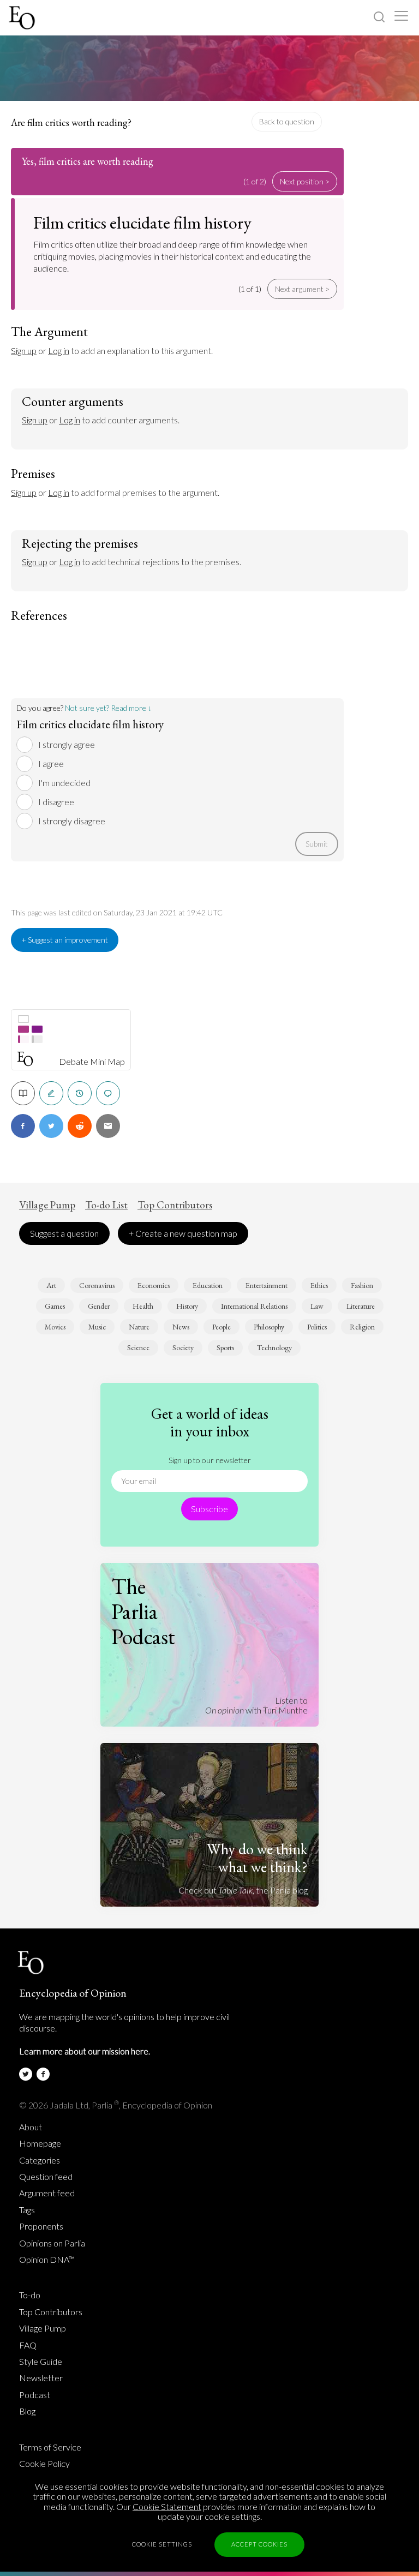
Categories (40, 2160)
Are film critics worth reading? (71, 122)
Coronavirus (97, 1285)
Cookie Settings (162, 2544)
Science (138, 1347)
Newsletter (41, 2378)
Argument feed (47, 2193)
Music (97, 1327)
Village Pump (47, 1205)
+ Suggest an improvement (65, 940)
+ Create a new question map (183, 1233)
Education (208, 1285)
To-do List (106, 1205)
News (181, 1327)
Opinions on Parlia (52, 2243)
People (222, 1327)
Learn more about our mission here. (85, 2051)
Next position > (305, 181)
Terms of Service (50, 2447)
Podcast (35, 2395)
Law (317, 1306)
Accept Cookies (259, 2544)
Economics (154, 1285)
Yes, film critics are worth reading (88, 161)
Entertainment (267, 1285)
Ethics (319, 1285)
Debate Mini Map (92, 1062)
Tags (27, 2210)
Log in (59, 351)
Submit (317, 844)
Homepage (40, 2143)
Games (55, 1306)
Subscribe (209, 1509)
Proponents (41, 2226)
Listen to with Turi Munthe (256, 1705)
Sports (225, 1347)
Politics (317, 1327)
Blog (27, 2411)
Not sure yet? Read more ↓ (108, 708)
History (187, 1306)
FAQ (28, 2345)
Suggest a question (64, 1233)
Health (143, 1306)
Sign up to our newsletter (210, 1460)
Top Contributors (175, 1205)
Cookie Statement (167, 2506)
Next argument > (302, 289)
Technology (274, 1347)
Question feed (46, 2177)
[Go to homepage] (23, 18)
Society (183, 1347)
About (31, 2127)
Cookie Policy (44, 2464)
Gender (99, 1306)
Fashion (362, 1285)
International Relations (254, 1306)
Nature (139, 1327)
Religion (362, 1327)
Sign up (24, 351)
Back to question (287, 121)
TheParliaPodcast (143, 1612)
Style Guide (41, 2362)
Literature (361, 1306)
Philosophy (269, 1327)
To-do (30, 2295)
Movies (55, 1327)
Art (51, 1285)
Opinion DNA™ (47, 2260)
